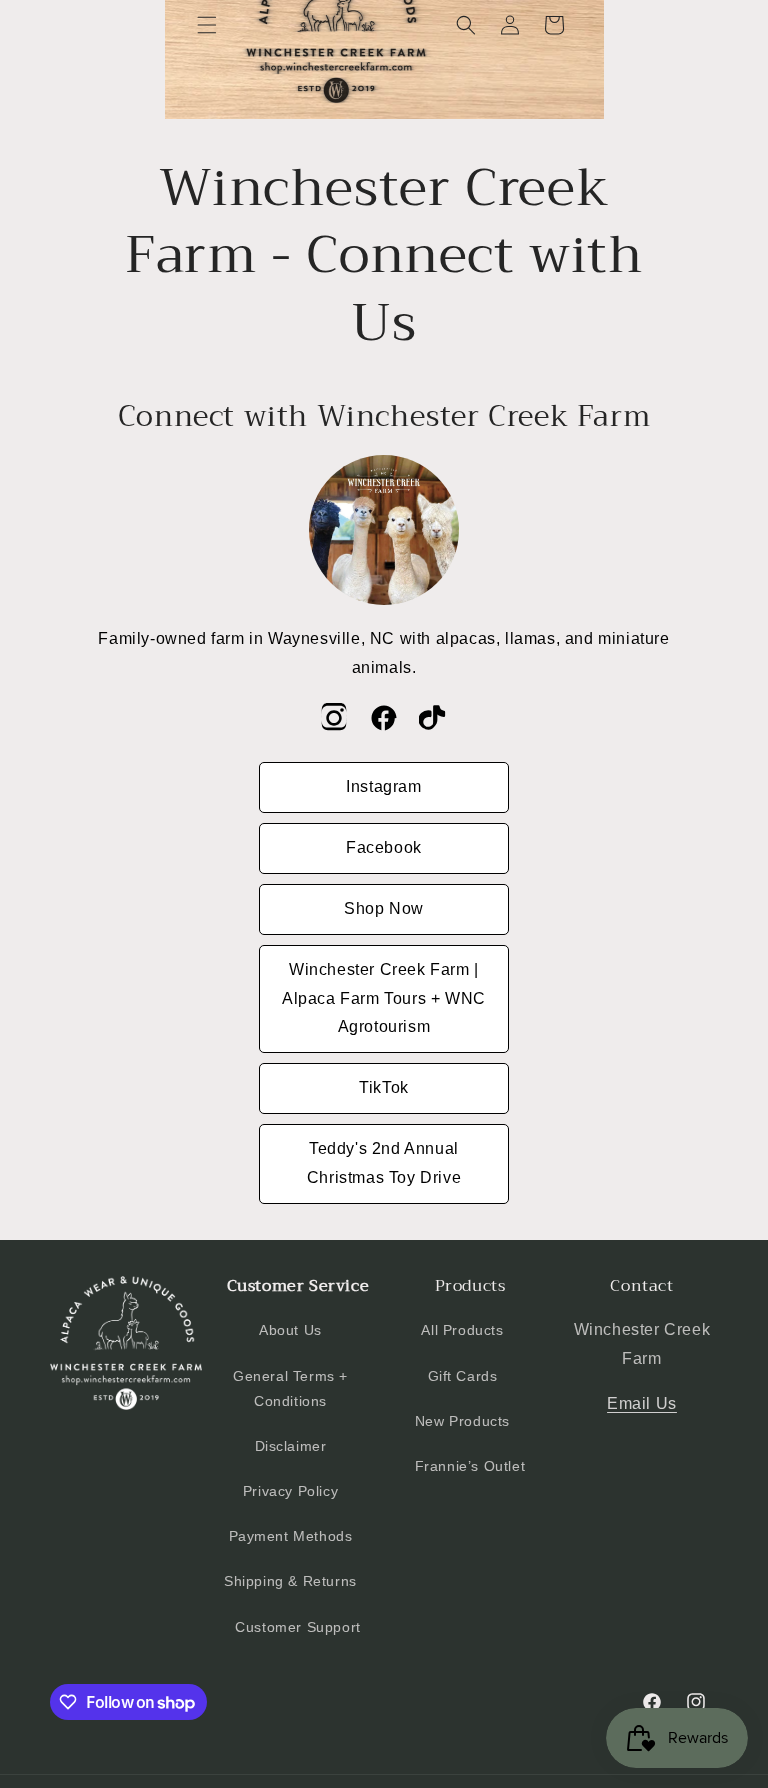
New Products (462, 1421)
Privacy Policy (290, 1491)
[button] (207, 25)
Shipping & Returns (290, 1581)
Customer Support (298, 1627)
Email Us (642, 1403)
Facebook (384, 847)
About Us (290, 1330)
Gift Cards (463, 1376)
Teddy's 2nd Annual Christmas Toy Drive (384, 1163)
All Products (462, 1330)
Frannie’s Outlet (470, 1466)
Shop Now (384, 908)
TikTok (384, 1087)
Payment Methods (291, 1536)
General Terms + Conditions (290, 1388)
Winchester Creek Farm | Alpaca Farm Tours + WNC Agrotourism (384, 998)
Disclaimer (291, 1446)
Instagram (383, 786)
